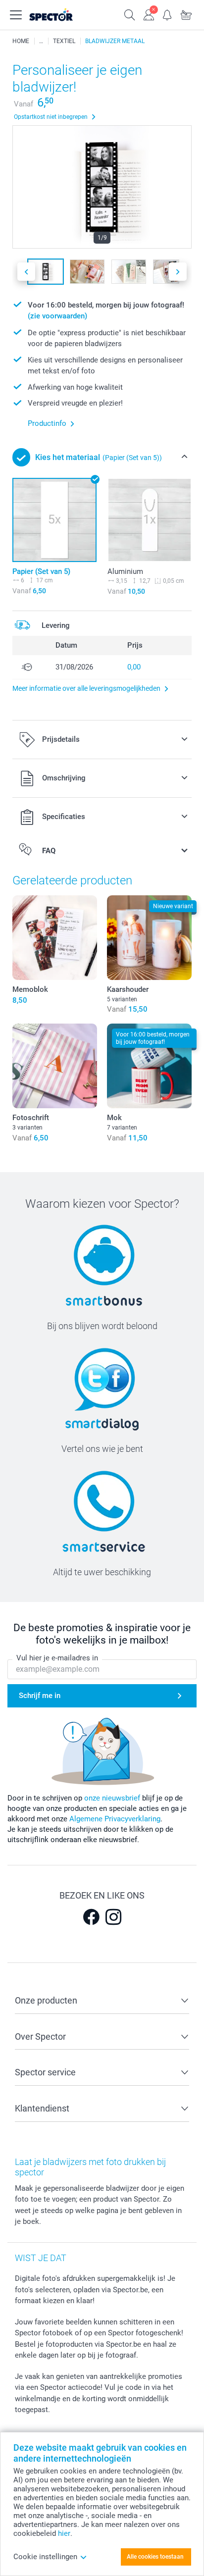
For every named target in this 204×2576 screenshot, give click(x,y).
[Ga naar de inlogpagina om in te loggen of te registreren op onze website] (149, 14)
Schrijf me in (40, 1696)
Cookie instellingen (45, 2557)
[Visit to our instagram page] (113, 1917)
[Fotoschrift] (55, 1066)
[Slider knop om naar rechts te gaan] (178, 272)
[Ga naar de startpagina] (61, 15)
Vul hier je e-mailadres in (57, 1658)
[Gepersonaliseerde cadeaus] (41, 41)
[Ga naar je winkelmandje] (186, 14)
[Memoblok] (55, 938)
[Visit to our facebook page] (91, 1917)
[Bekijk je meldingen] (167, 14)
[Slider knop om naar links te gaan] (26, 272)
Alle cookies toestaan (155, 2557)
